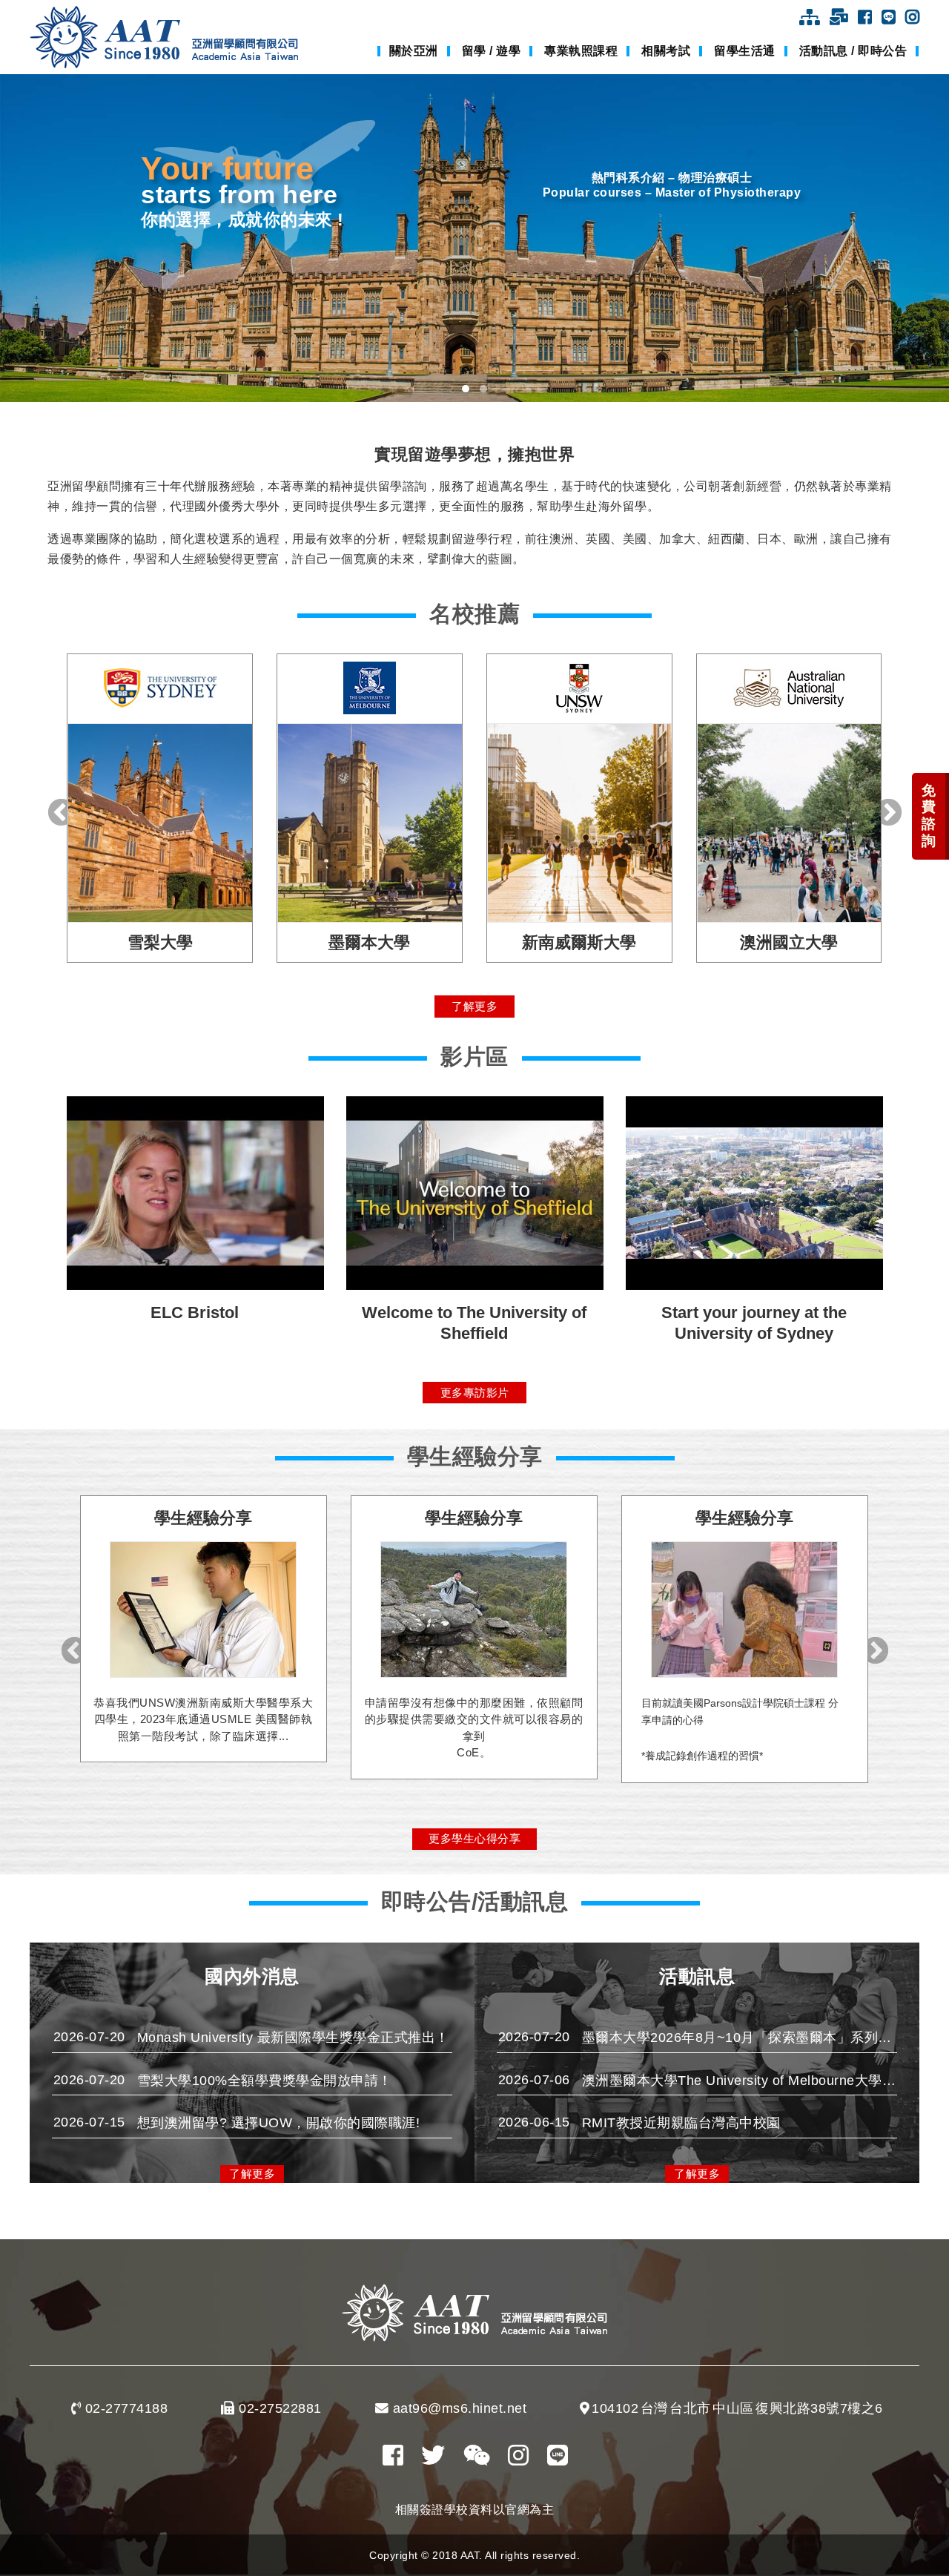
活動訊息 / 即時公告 (853, 51)
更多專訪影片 (475, 1393)
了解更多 (474, 1006)
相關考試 (666, 51)
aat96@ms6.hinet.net (460, 2408)
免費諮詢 (929, 816)
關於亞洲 (414, 51)
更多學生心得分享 (474, 1838)
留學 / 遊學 (492, 51)
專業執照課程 (581, 51)
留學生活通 (745, 51)
